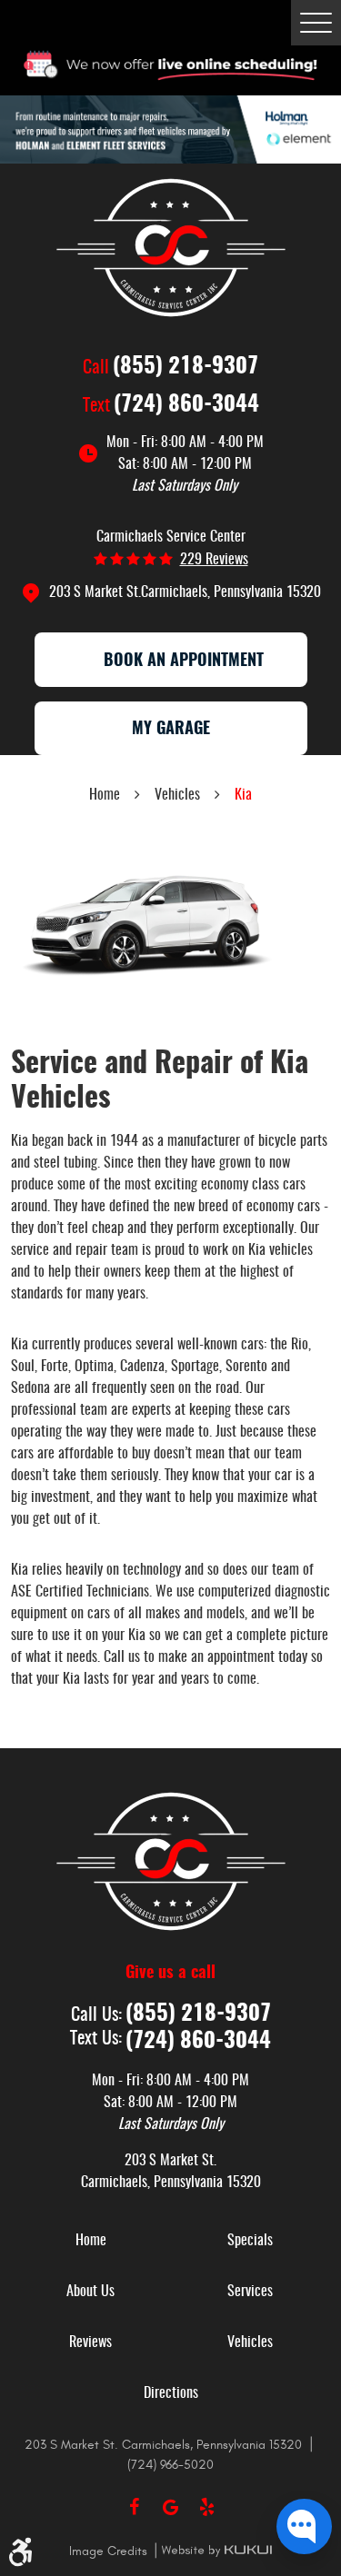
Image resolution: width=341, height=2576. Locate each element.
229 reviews (214, 560)
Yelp (207, 2507)
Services (250, 2292)
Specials (250, 2241)
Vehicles (177, 795)
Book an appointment (184, 661)
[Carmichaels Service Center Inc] (171, 248)
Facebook (135, 2507)
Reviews (90, 2342)
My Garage (171, 730)
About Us (90, 2292)
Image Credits (110, 2551)
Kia (243, 795)
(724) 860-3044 (186, 405)
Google (171, 2507)
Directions (171, 2393)
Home (105, 795)
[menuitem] (91, 2241)
